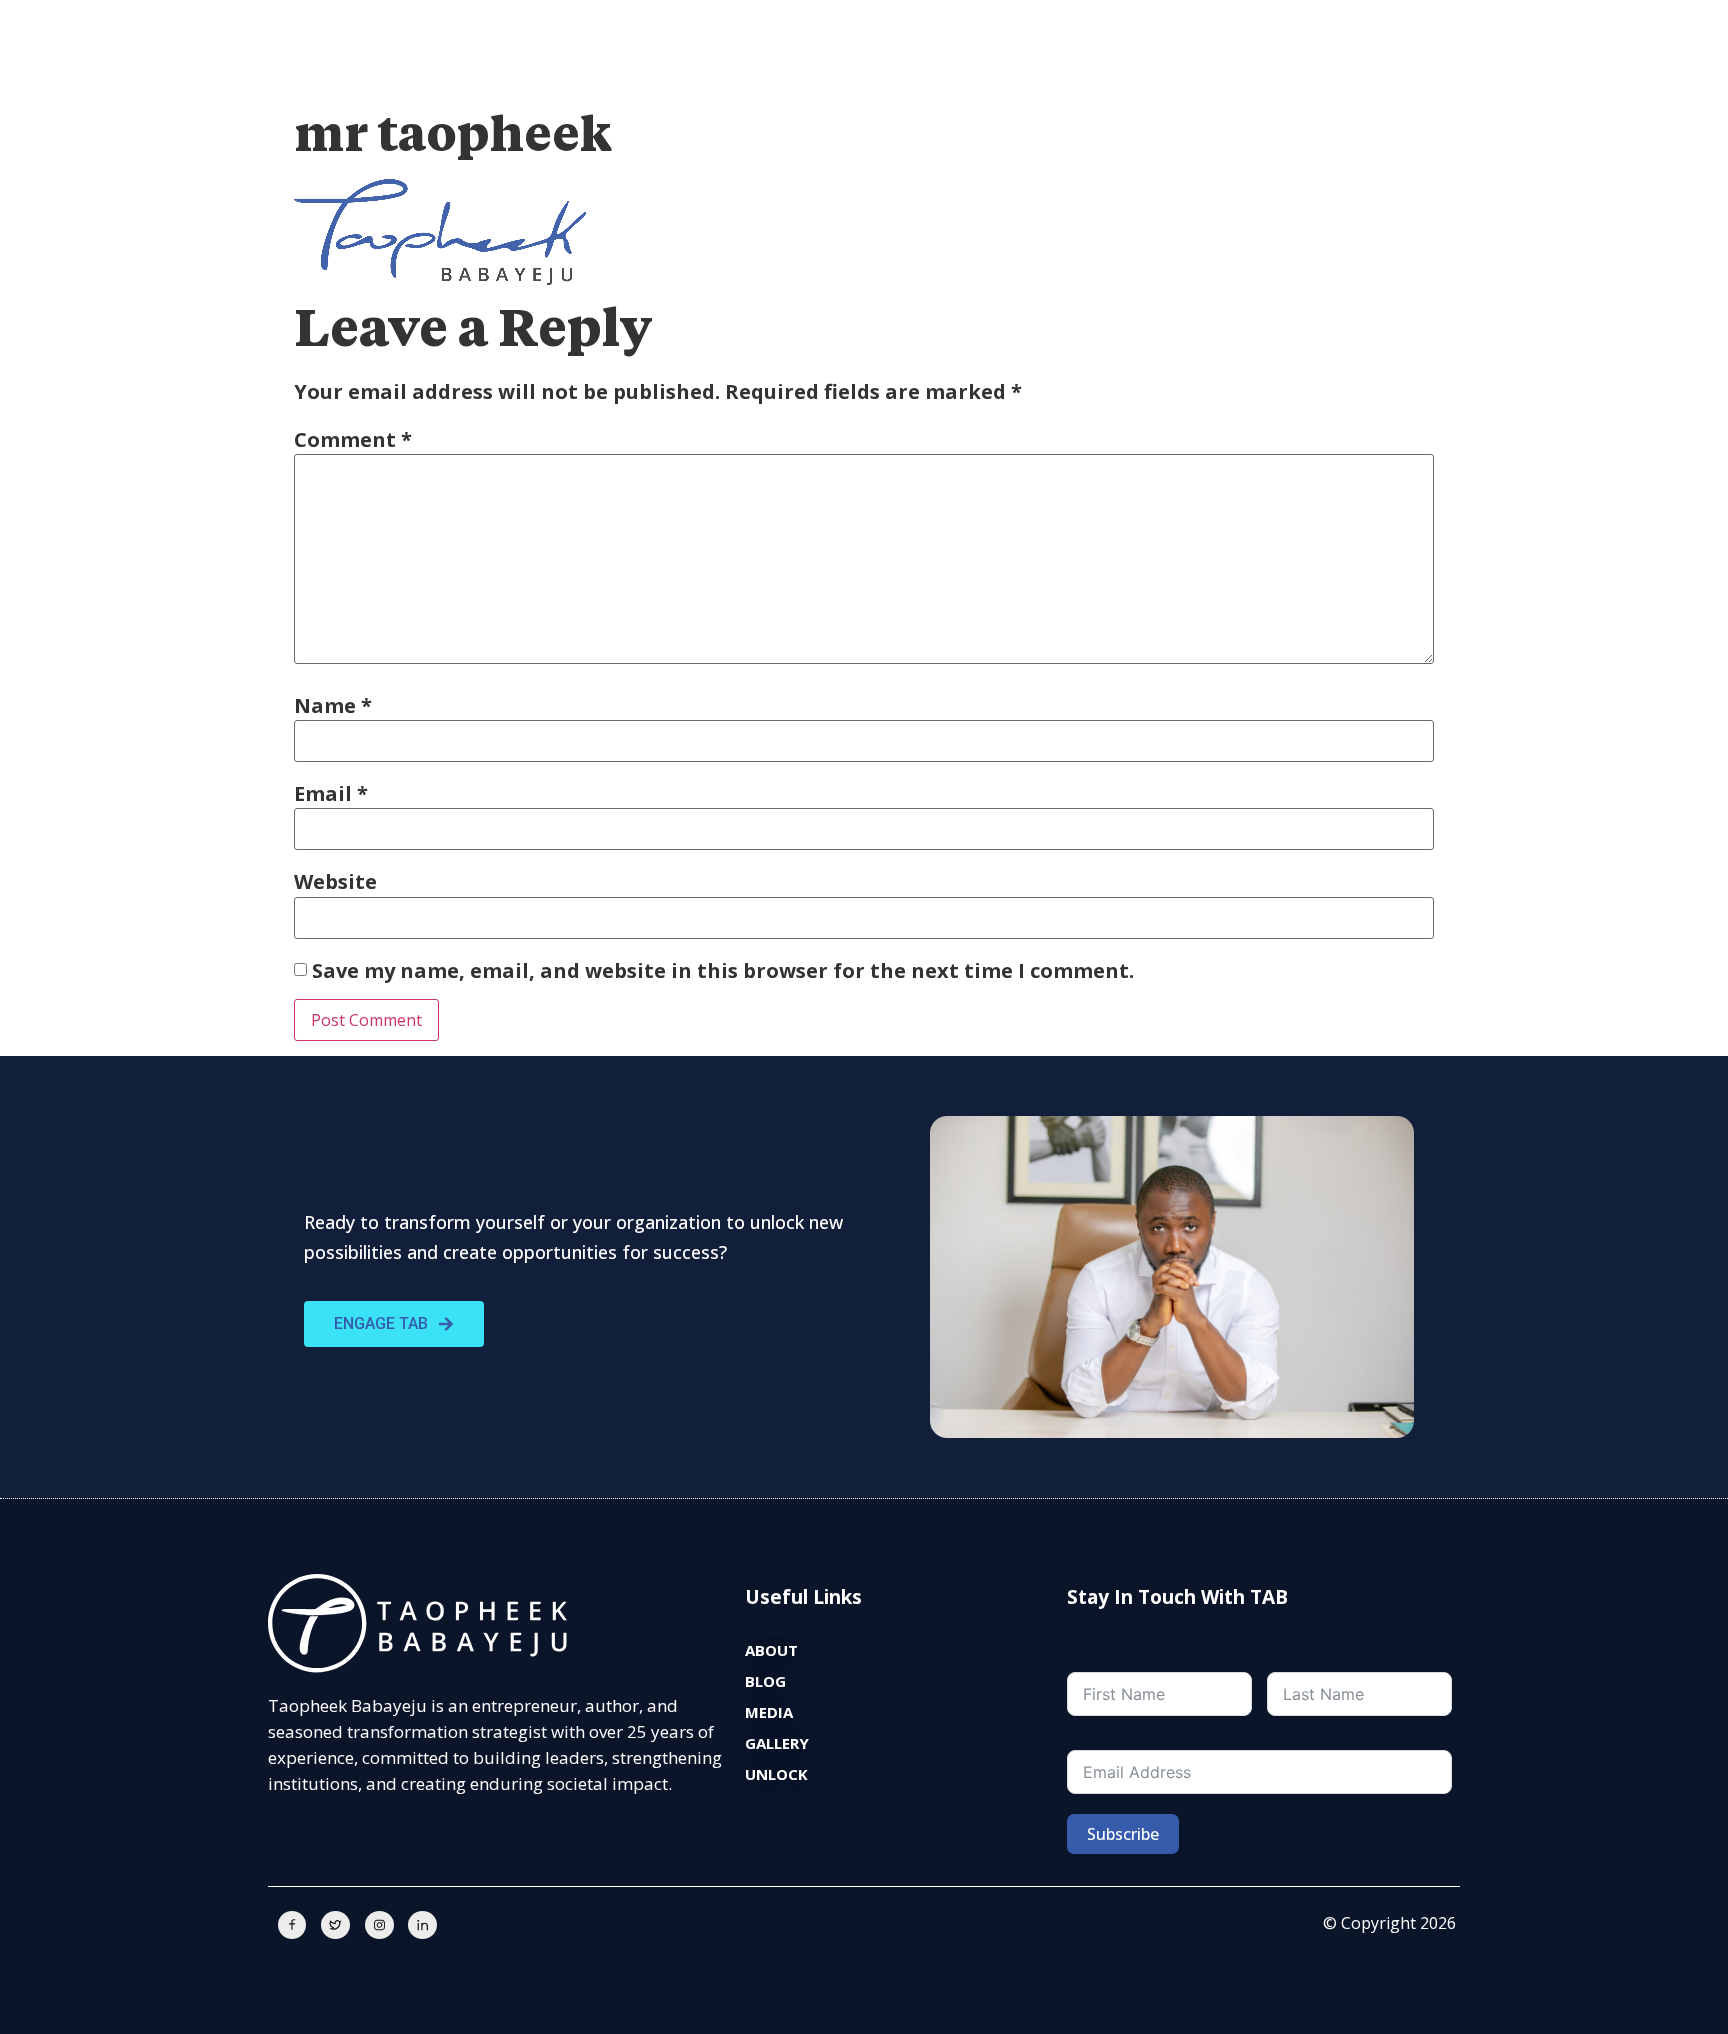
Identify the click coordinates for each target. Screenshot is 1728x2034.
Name (333, 706)
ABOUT (727, 73)
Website (335, 882)
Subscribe (1123, 1834)
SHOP (1333, 73)
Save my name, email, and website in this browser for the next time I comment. (723, 971)
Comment (353, 440)
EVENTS (1141, 73)
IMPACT (902, 73)
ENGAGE (814, 73)
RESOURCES (1240, 73)
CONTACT (1420, 73)
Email (331, 794)
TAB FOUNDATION (1022, 73)
